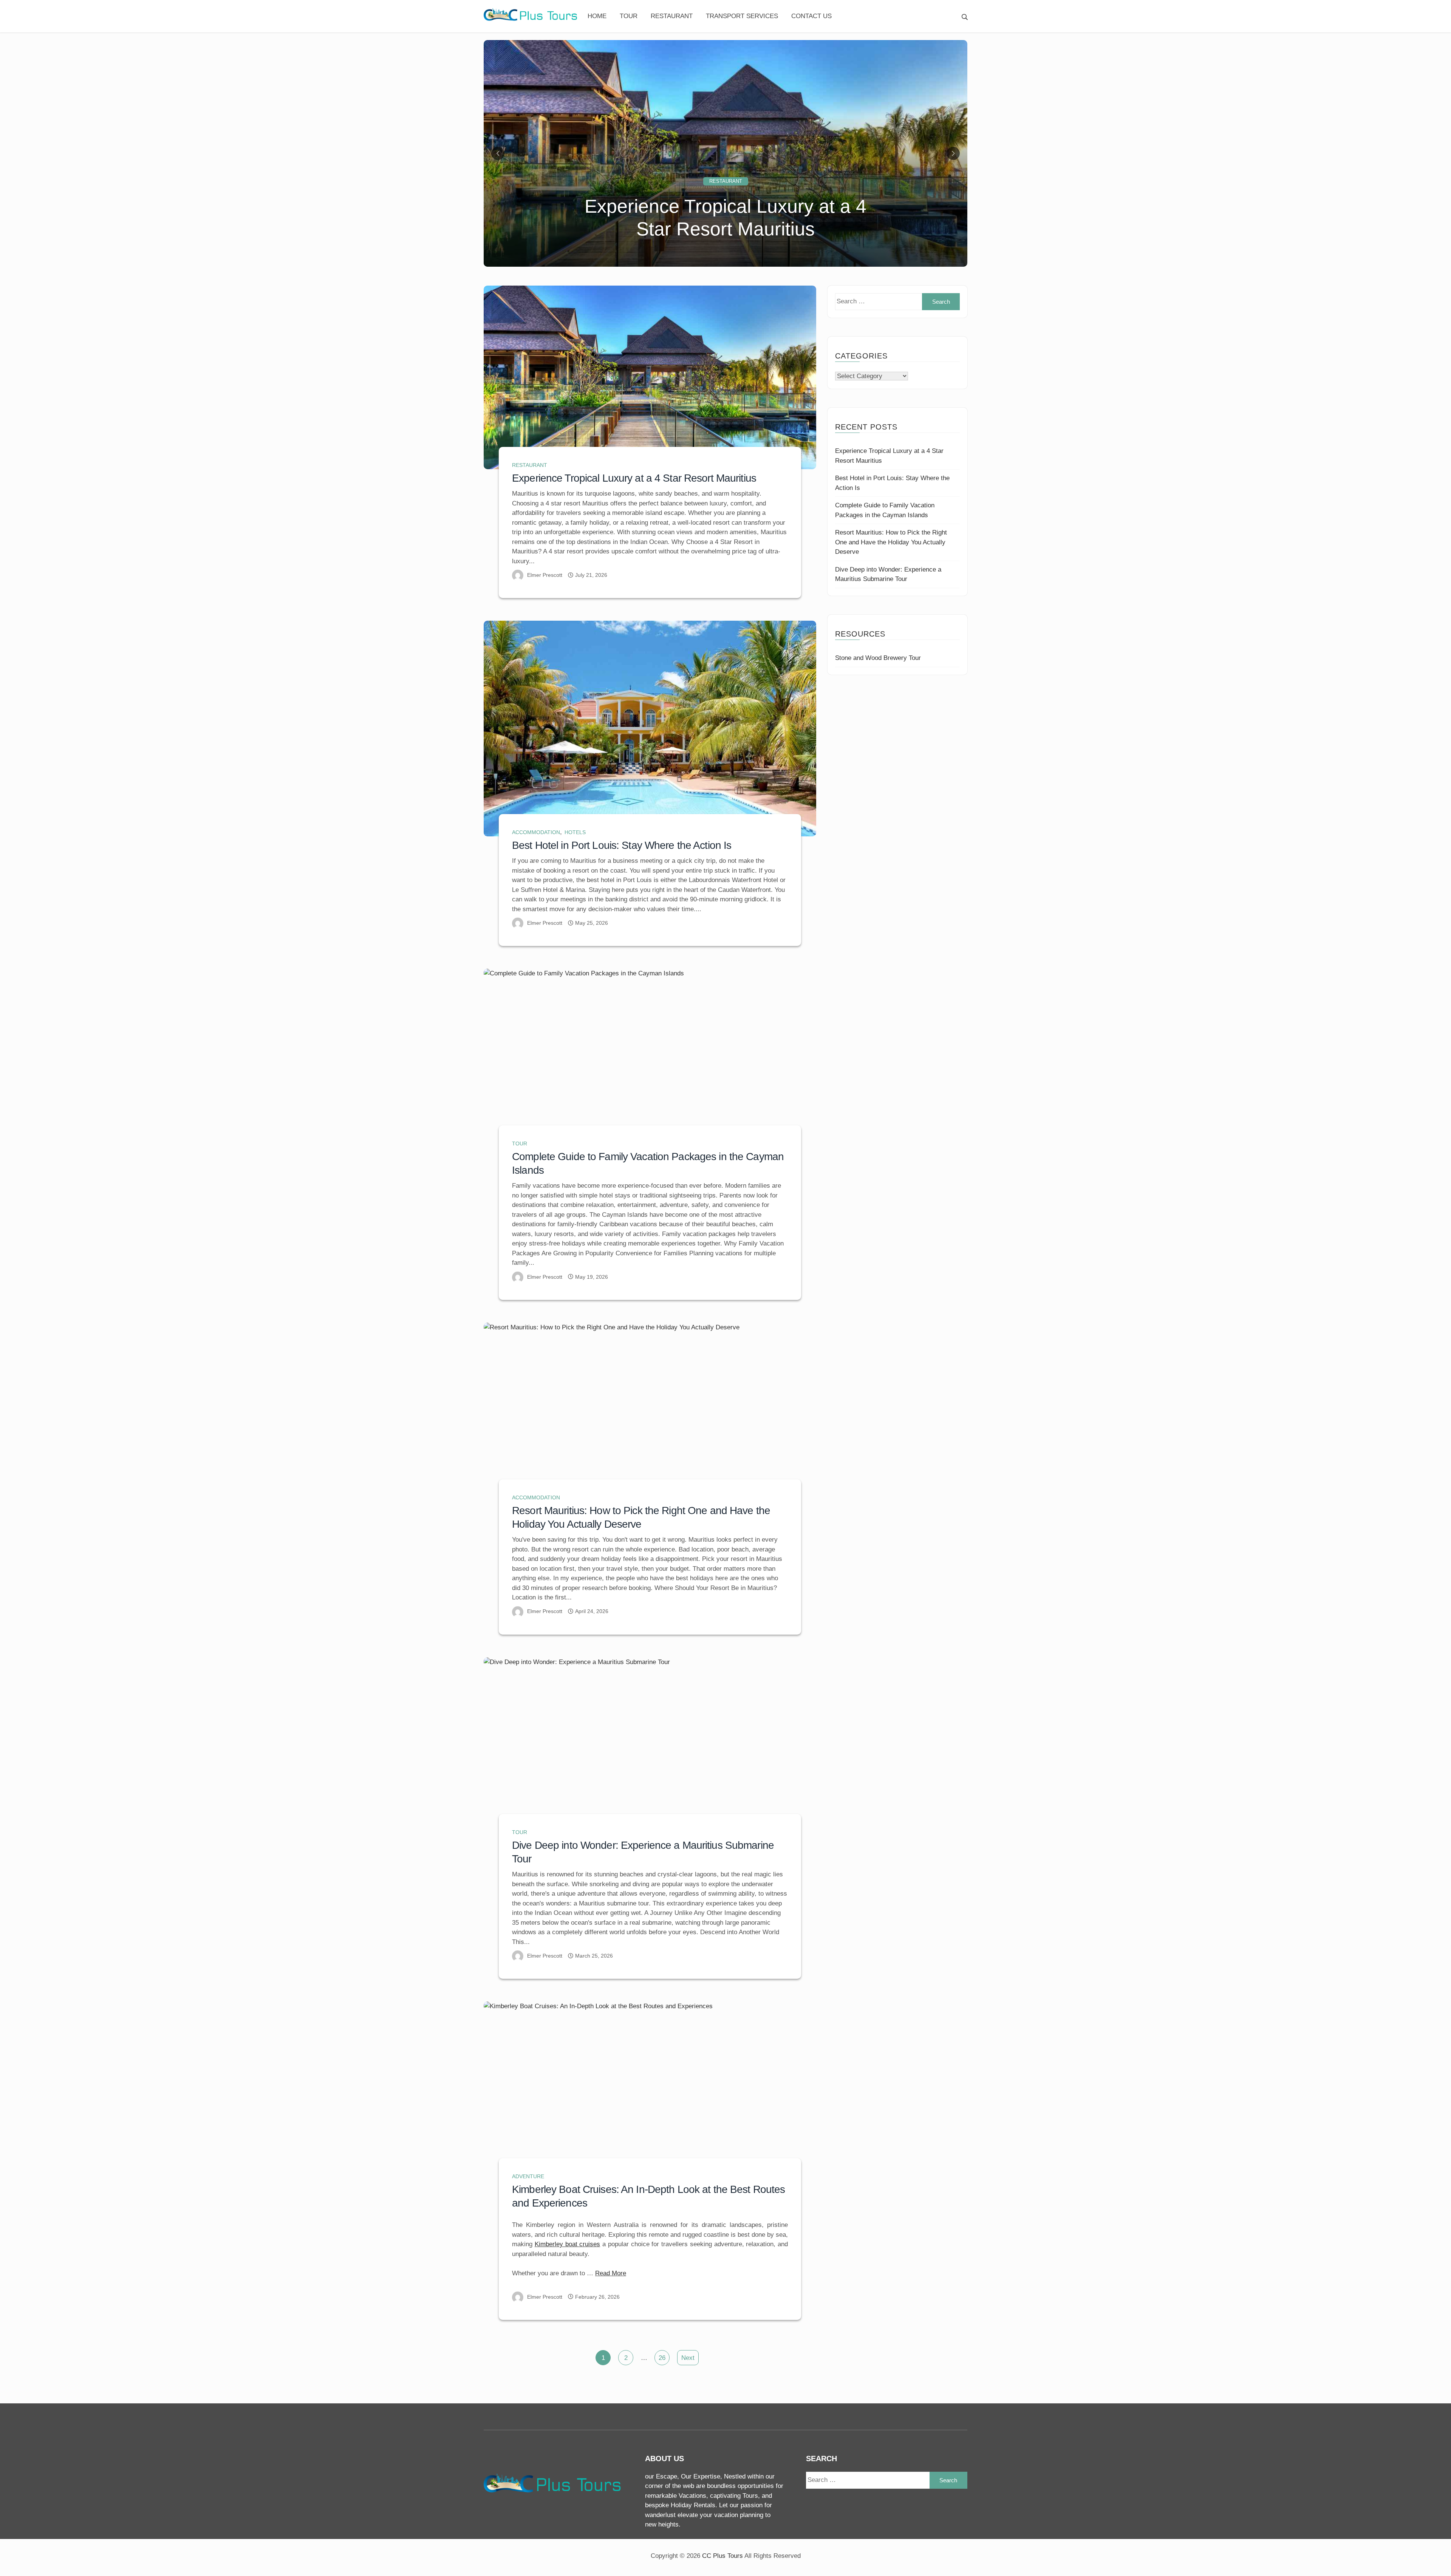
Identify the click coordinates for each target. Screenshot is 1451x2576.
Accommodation (536, 832)
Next (688, 2358)
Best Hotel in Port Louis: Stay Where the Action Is (622, 845)
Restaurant (672, 16)
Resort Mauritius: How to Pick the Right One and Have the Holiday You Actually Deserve (891, 542)
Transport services (742, 16)
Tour (629, 16)
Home (597, 16)
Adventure (528, 2176)
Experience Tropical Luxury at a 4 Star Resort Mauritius (634, 478)
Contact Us (811, 16)
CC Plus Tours (722, 2556)
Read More (611, 2273)
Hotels (575, 832)
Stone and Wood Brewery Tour (878, 658)
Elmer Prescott (545, 575)
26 (662, 2358)
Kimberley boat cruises (568, 2244)
